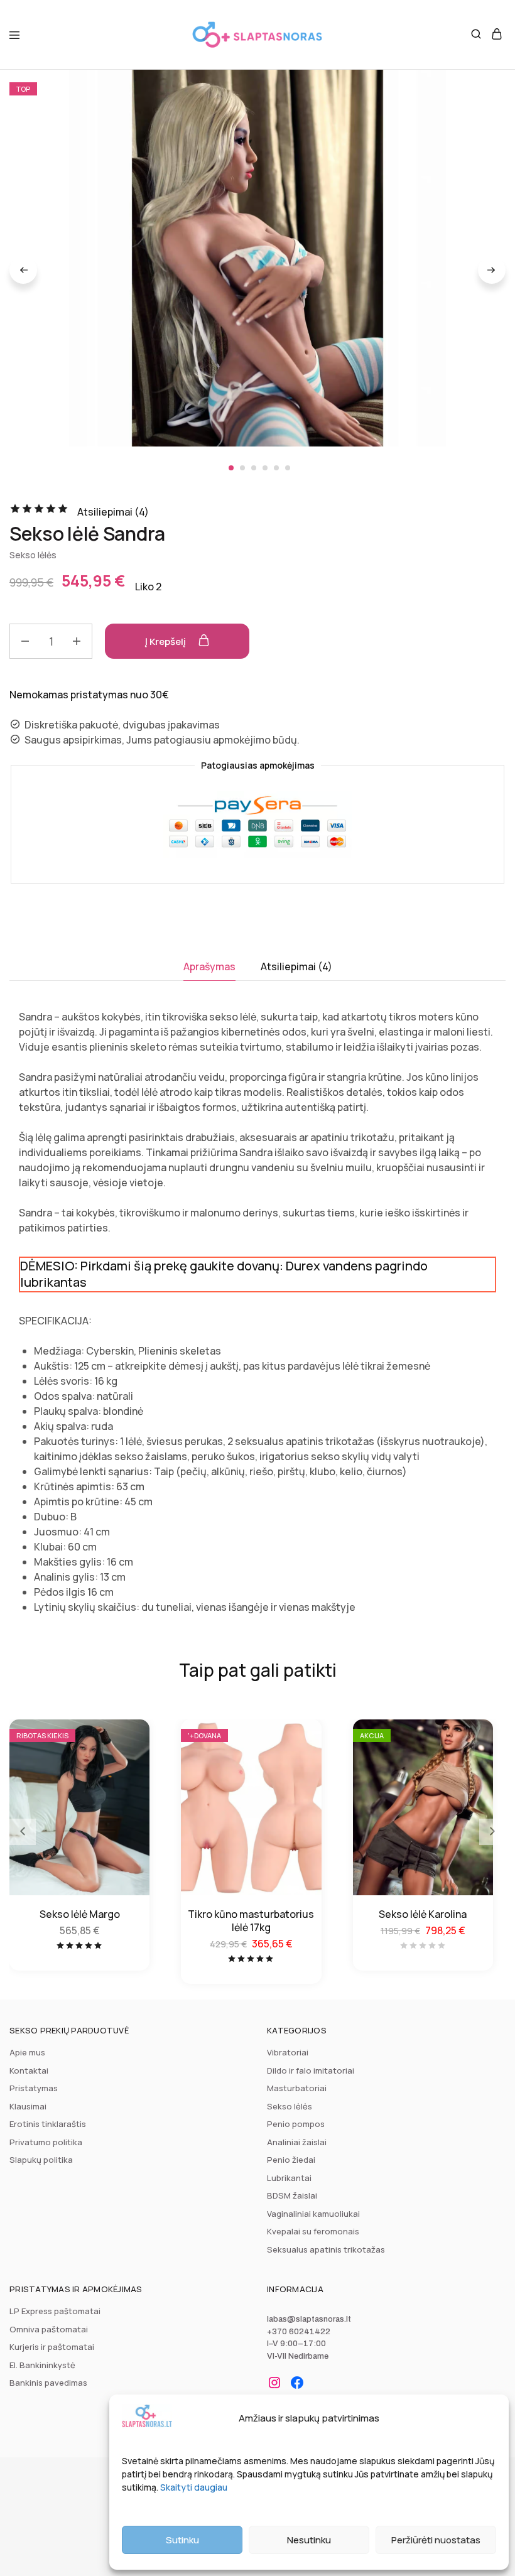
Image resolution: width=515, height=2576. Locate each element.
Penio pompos (296, 2124)
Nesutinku (309, 2540)
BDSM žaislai (292, 2195)
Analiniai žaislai (297, 2142)
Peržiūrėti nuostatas (436, 2540)
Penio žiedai (291, 2160)
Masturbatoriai (297, 2088)
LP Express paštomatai (55, 2311)
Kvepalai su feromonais (313, 2231)
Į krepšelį (166, 641)
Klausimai (28, 2106)
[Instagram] (274, 2383)
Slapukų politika (41, 2160)
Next (492, 270)
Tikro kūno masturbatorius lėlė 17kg (251, 1921)
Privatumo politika (46, 2142)
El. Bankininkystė (42, 2365)
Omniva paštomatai (49, 2329)
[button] (492, 1832)
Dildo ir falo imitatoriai (311, 2070)
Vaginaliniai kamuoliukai (313, 2214)
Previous (23, 270)
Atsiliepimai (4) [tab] (296, 966)
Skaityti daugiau (194, 2487)
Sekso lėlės (33, 555)
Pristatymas (34, 2088)
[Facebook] (297, 2383)
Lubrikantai (289, 2178)
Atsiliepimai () (113, 512)
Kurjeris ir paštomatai (52, 2347)
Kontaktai (29, 2070)
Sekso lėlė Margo (80, 1914)
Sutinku (182, 2540)
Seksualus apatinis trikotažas (326, 2249)
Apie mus (27, 2052)
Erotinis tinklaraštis (48, 2124)
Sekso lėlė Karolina (423, 1914)
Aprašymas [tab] (209, 966)
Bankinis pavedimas (48, 2383)
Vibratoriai (288, 2052)
